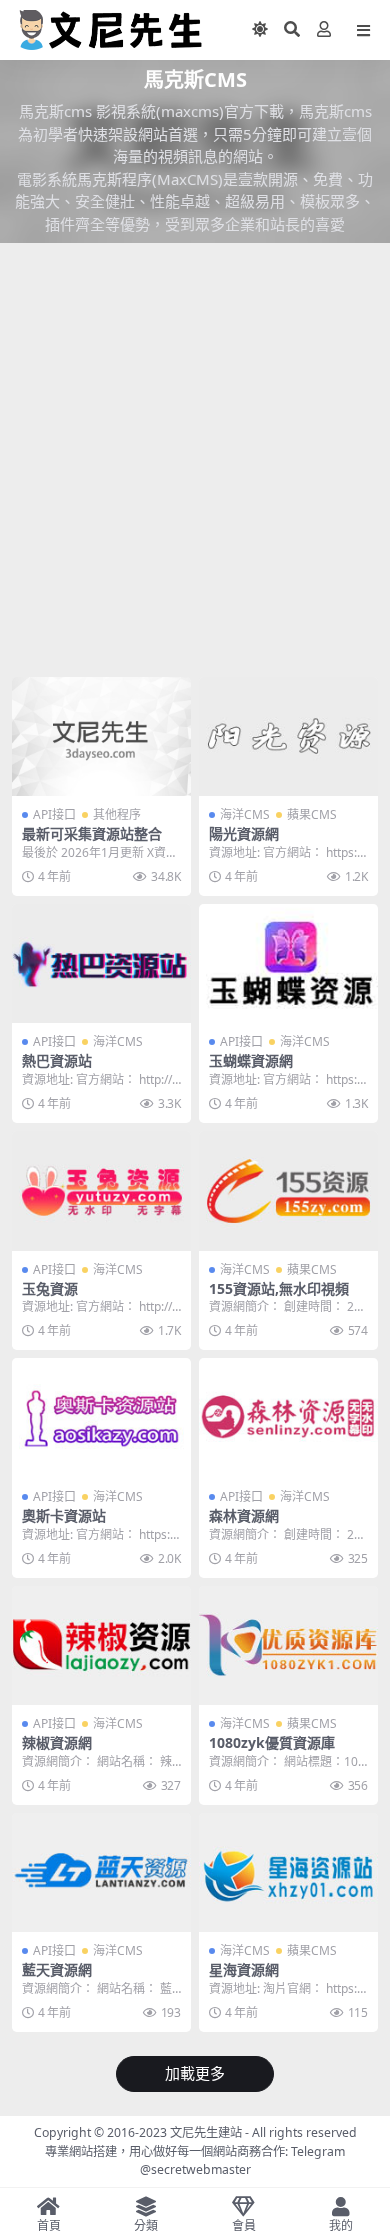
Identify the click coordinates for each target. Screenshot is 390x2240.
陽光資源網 (244, 833)
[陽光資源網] (288, 736)
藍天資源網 (57, 1969)
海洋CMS (245, 814)
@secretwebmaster (195, 2169)
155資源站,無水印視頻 (279, 1288)
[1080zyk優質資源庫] (288, 1645)
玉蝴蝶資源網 (251, 1060)
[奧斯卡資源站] (101, 1417)
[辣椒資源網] (101, 1645)
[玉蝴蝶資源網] (288, 963)
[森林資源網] (288, 1417)
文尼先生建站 (206, 2132)
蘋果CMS (312, 814)
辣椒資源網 (57, 1742)
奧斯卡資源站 (64, 1515)
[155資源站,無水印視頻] (288, 1190)
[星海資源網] (288, 1872)
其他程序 (117, 814)
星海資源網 (244, 1969)
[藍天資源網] (101, 1872)
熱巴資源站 (57, 1060)
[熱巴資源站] (101, 963)
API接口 (54, 814)
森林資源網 (244, 1515)
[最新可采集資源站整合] (101, 736)
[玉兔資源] (101, 1190)
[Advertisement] (195, 464)
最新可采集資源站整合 (92, 833)
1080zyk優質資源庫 (272, 1742)
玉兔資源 (50, 1288)
